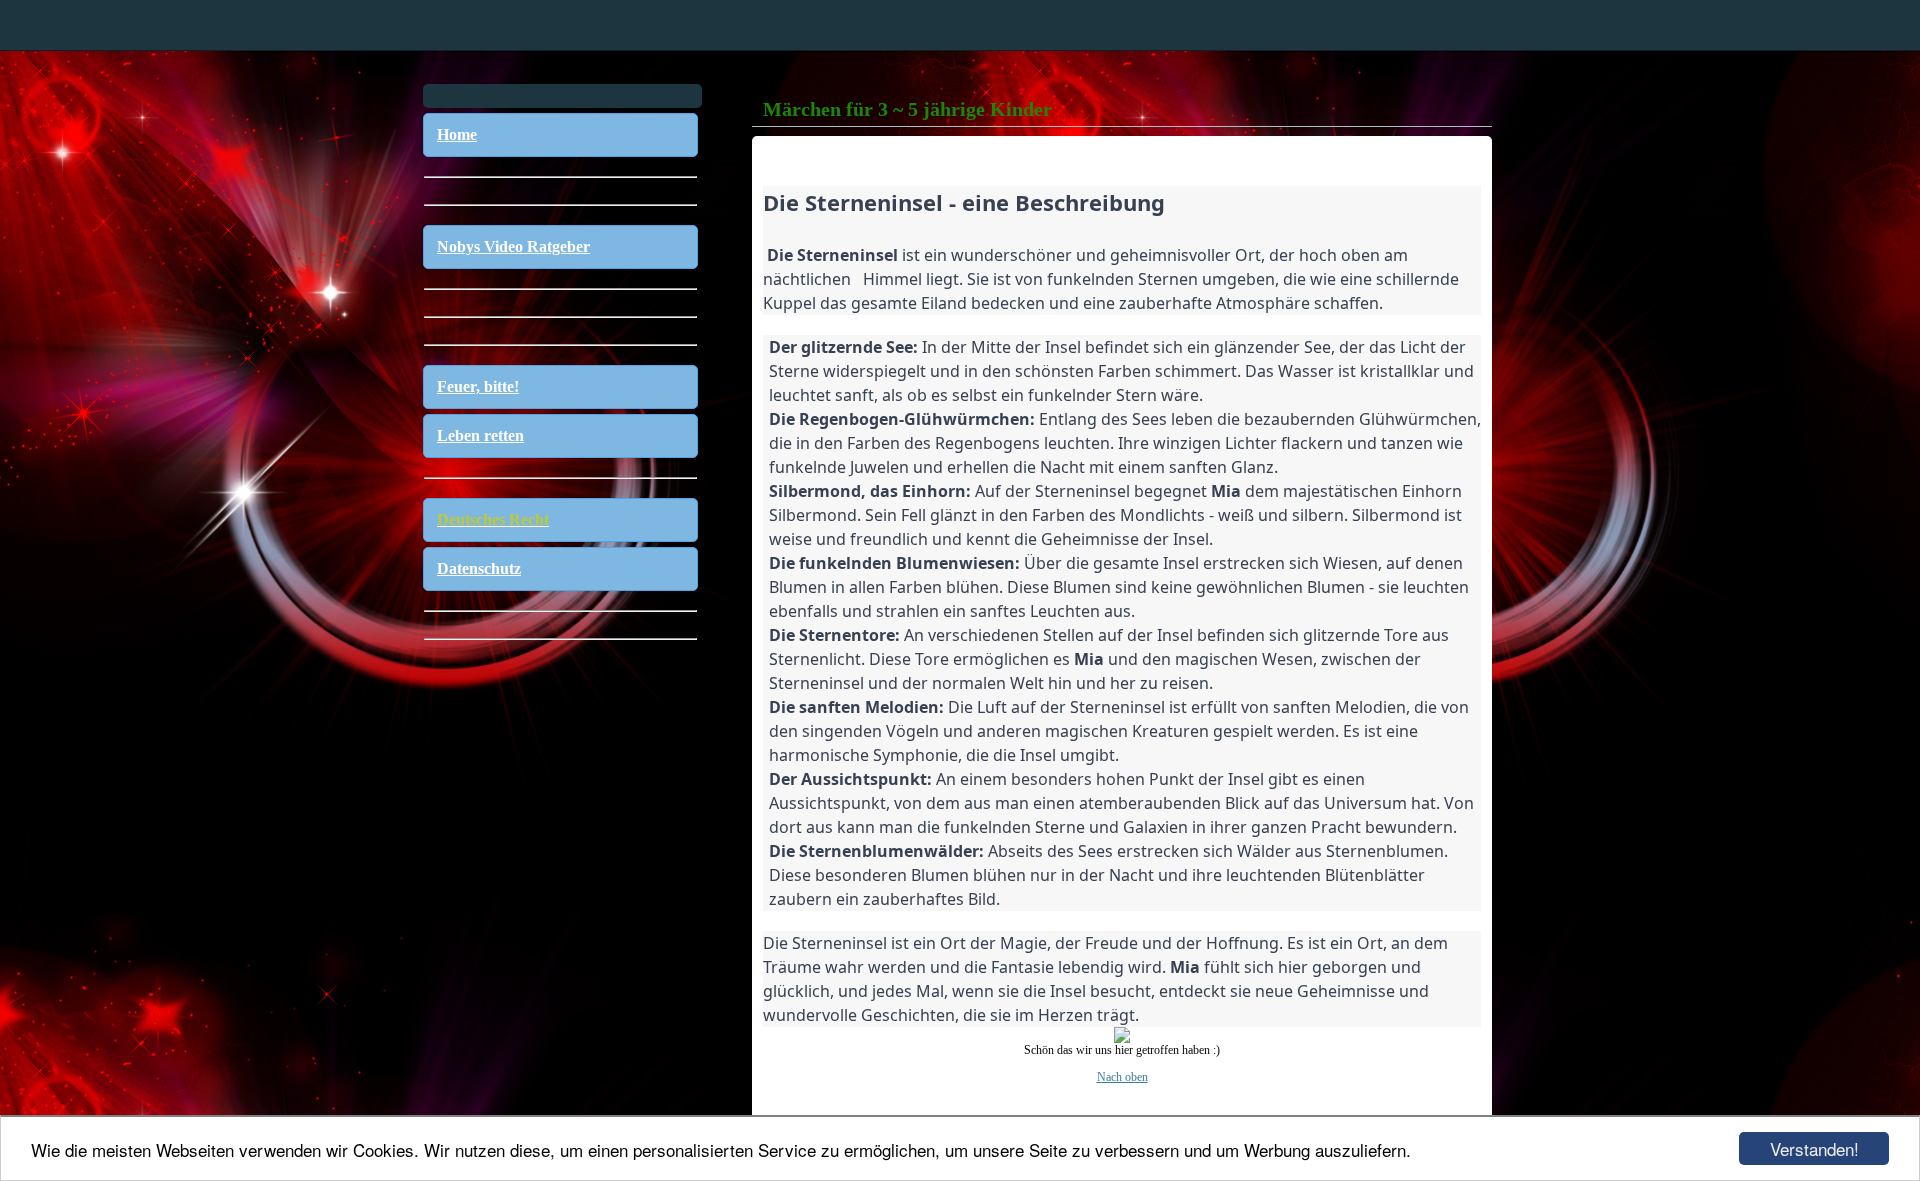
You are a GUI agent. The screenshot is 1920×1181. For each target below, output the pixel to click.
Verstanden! (1814, 1148)
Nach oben (1122, 1077)
